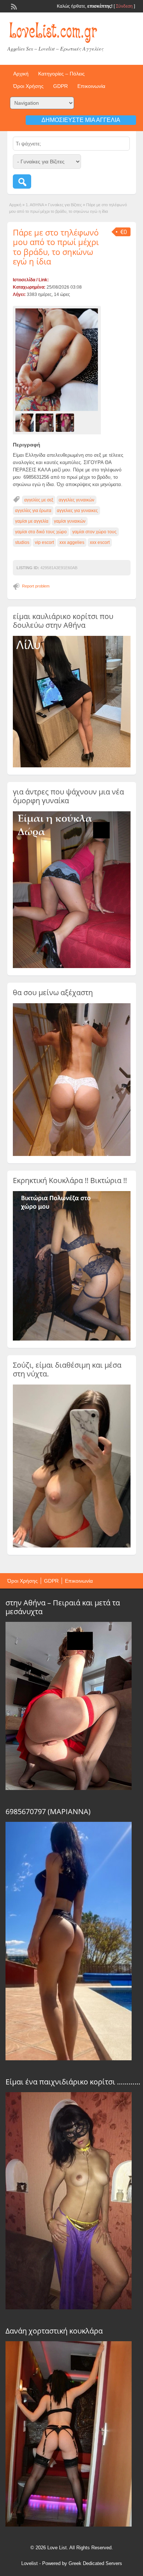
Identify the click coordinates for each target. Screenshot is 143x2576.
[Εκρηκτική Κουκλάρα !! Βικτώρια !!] (72, 1339)
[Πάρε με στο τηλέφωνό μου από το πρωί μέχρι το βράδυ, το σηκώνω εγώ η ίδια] (57, 360)
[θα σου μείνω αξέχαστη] (72, 1154)
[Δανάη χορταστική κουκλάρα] (69, 2525)
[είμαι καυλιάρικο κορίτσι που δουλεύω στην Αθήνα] (72, 766)
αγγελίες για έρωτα (33, 511)
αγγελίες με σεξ (39, 500)
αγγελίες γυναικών (76, 500)
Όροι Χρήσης (28, 86)
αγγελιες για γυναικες (77, 511)
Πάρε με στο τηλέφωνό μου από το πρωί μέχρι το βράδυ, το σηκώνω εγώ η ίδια (56, 247)
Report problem (36, 586)
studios (22, 542)
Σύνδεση (124, 6)
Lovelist (30, 2563)
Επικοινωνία (91, 86)
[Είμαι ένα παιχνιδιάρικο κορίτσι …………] (69, 2308)
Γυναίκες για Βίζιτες (65, 205)
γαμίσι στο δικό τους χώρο (41, 532)
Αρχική (21, 74)
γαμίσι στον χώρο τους (94, 532)
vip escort (44, 542)
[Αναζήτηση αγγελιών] (22, 181)
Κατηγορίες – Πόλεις (61, 74)
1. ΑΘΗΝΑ (35, 205)
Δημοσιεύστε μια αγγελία (81, 120)
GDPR (60, 86)
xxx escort (100, 542)
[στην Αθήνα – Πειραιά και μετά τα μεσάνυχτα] (69, 1788)
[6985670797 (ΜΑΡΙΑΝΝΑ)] (69, 2058)
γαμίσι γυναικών (70, 521)
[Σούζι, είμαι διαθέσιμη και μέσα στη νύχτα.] (72, 1546)
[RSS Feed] (13, 6)
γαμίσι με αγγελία (32, 521)
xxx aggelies (72, 542)
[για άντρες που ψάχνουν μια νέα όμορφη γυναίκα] (72, 967)
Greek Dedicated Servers (95, 2563)
